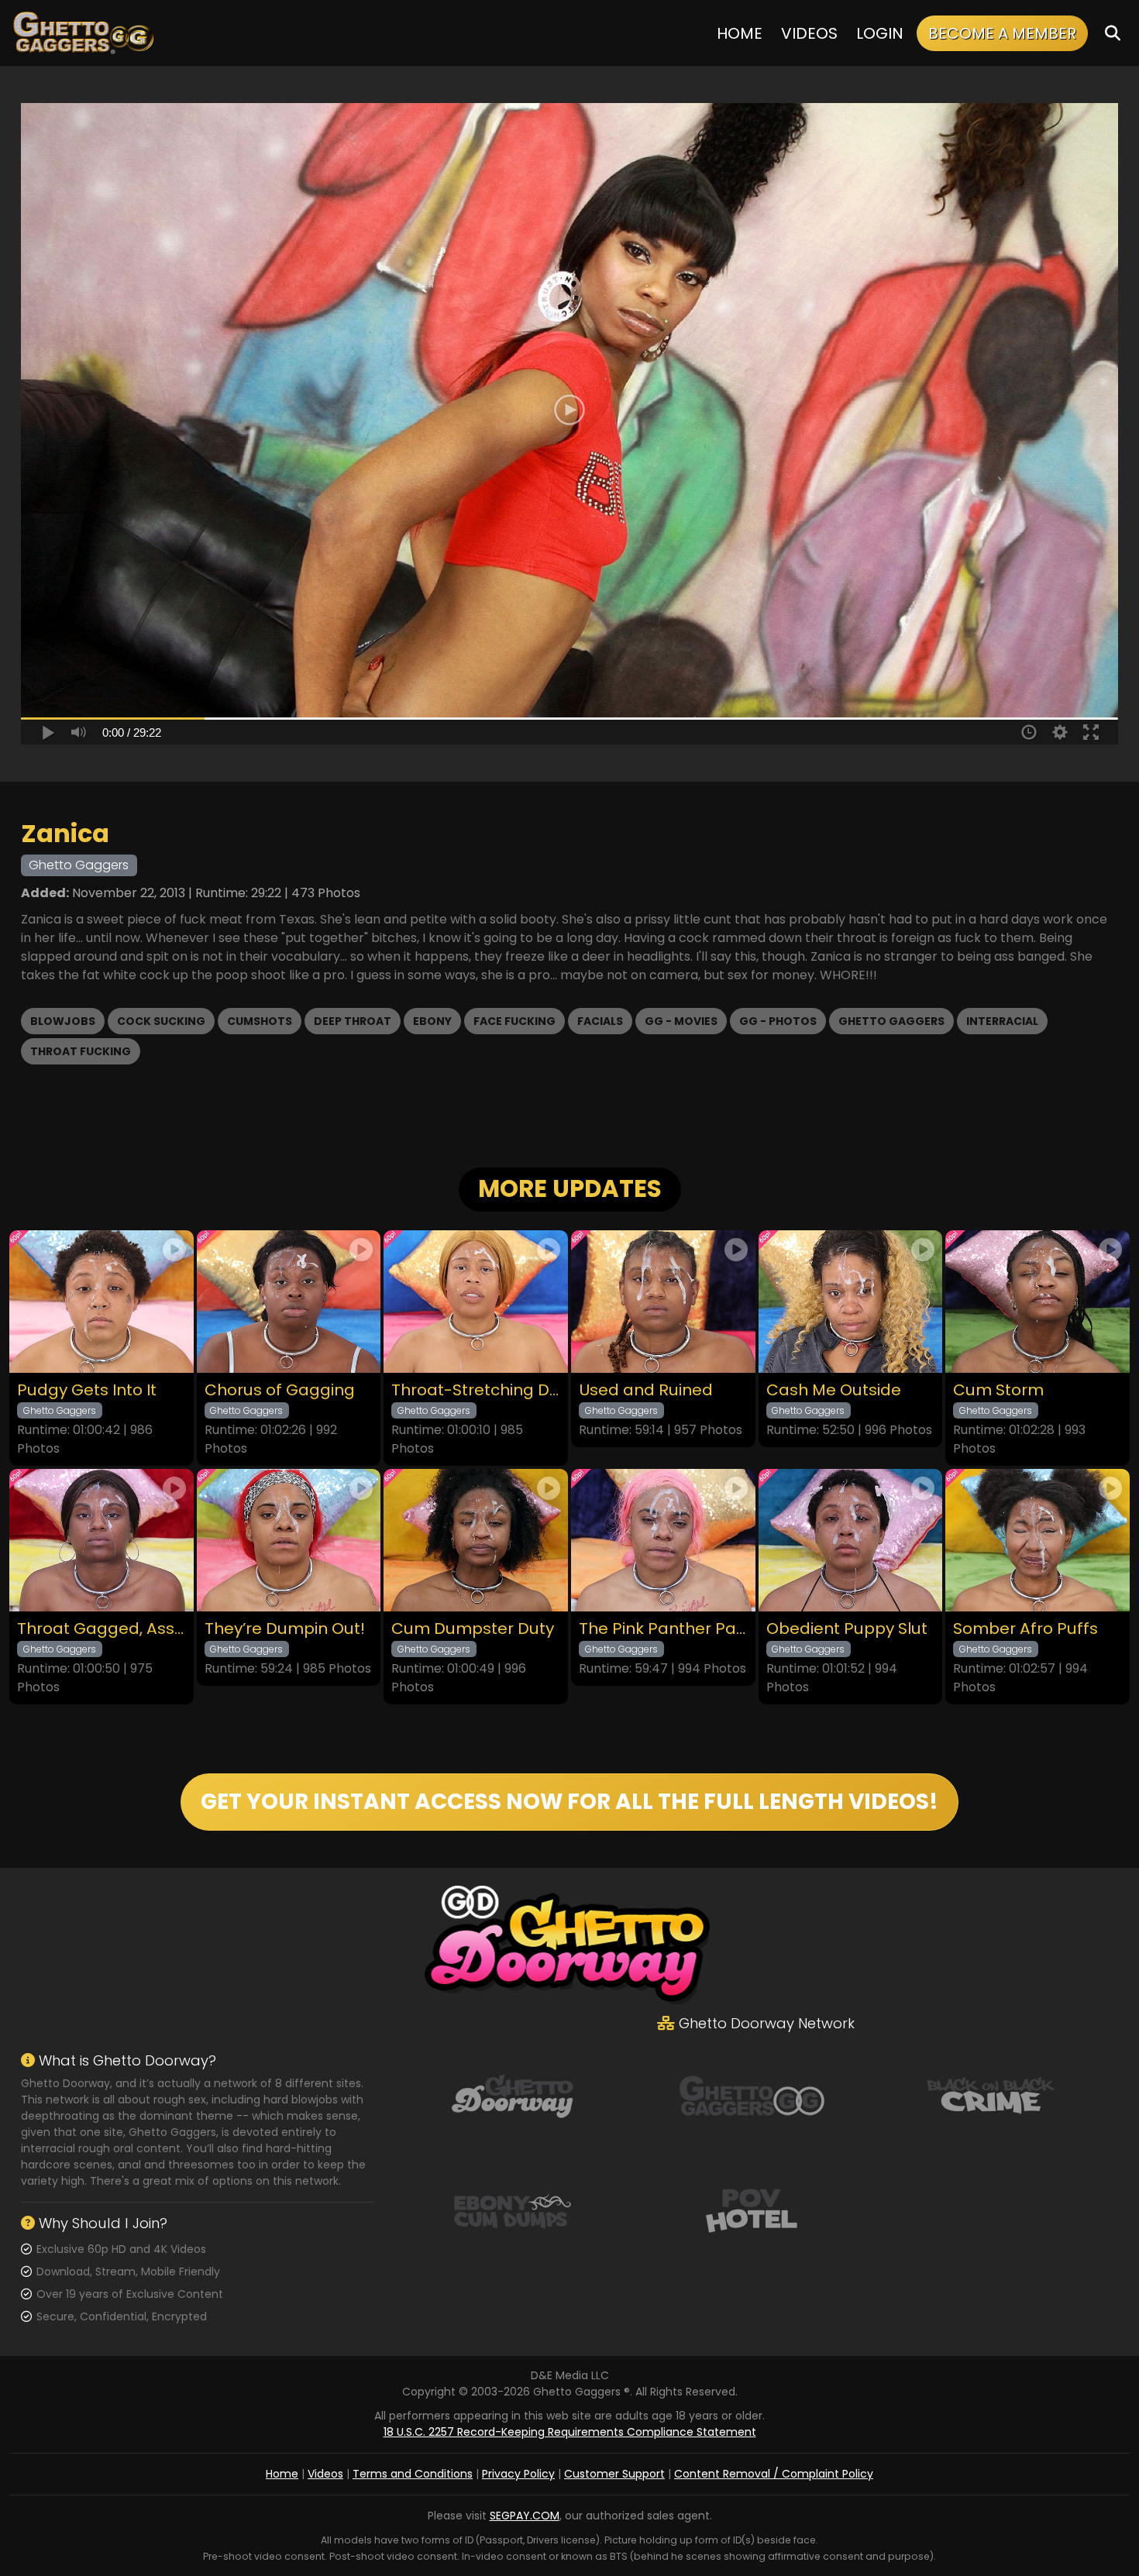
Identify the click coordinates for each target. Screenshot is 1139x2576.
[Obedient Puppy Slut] (851, 1540)
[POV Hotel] (752, 2210)
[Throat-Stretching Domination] (476, 1302)
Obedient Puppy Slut (847, 1629)
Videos (809, 33)
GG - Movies (681, 1021)
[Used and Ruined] (663, 1302)
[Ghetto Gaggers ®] (83, 33)
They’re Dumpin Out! (285, 1629)
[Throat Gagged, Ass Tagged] (102, 1540)
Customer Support (614, 2474)
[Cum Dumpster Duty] (476, 1540)
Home (740, 33)
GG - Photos (778, 1021)
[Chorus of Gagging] (289, 1302)
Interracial (1002, 1021)
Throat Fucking (81, 1051)
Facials (600, 1021)
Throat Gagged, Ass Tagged (102, 1629)
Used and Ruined (646, 1390)
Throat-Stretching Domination (476, 1390)
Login (880, 33)
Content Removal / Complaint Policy (774, 2474)
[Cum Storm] (1037, 1302)
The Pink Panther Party (663, 1629)
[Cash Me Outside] (851, 1302)
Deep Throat (353, 1021)
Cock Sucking (161, 1021)
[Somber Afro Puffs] (1037, 1540)
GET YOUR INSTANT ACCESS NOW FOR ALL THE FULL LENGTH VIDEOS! (569, 1802)
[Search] (1113, 33)
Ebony (432, 1021)
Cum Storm (998, 1390)
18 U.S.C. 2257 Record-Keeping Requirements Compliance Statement (570, 2432)
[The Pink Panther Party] (663, 1540)
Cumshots (260, 1021)
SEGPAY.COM (525, 2516)
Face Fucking (514, 1021)
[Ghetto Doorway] (512, 2095)
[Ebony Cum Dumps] (512, 2210)
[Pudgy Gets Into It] (102, 1302)
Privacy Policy (518, 2474)
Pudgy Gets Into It (87, 1390)
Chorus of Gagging (280, 1390)
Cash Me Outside (834, 1390)
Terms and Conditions (413, 2474)
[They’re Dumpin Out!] (289, 1540)
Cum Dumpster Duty (473, 1629)
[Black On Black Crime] (991, 2095)
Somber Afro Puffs (1025, 1629)
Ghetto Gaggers (891, 1021)
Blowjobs (63, 1021)
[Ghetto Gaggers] (752, 2095)
